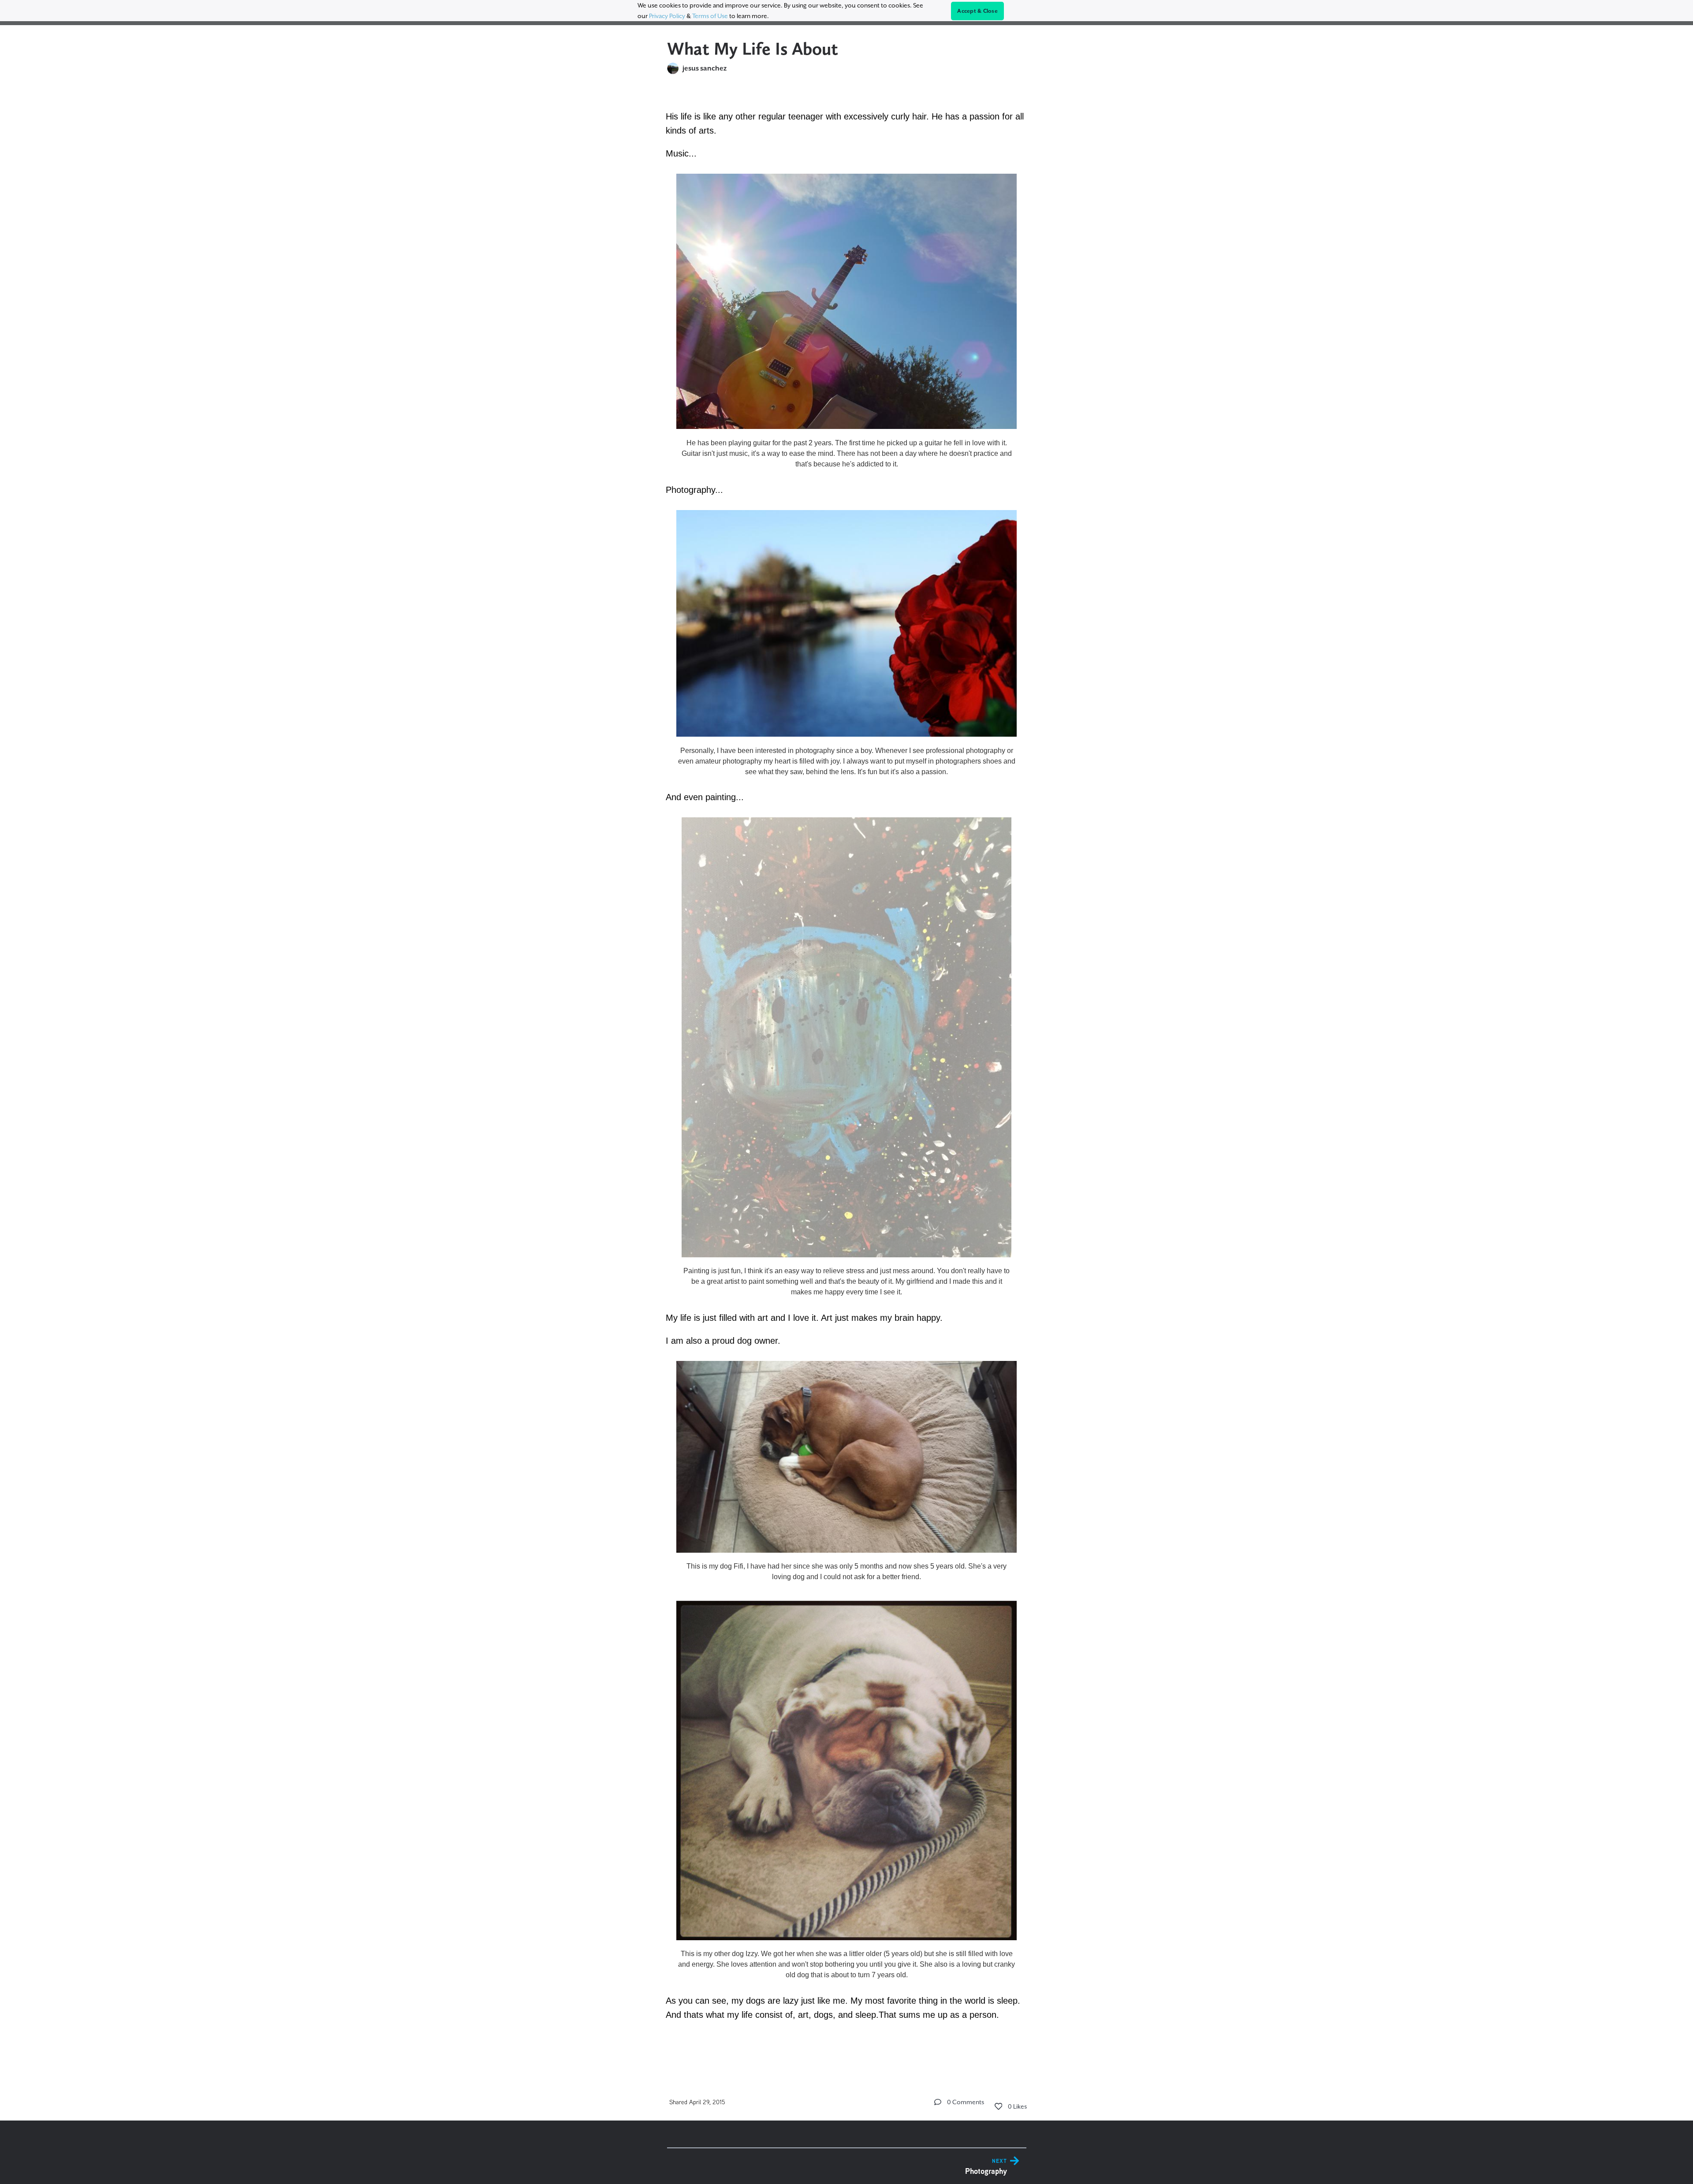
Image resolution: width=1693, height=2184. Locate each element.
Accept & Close (977, 11)
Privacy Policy (667, 16)
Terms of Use (710, 16)
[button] (938, 2102)
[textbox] (847, 1076)
